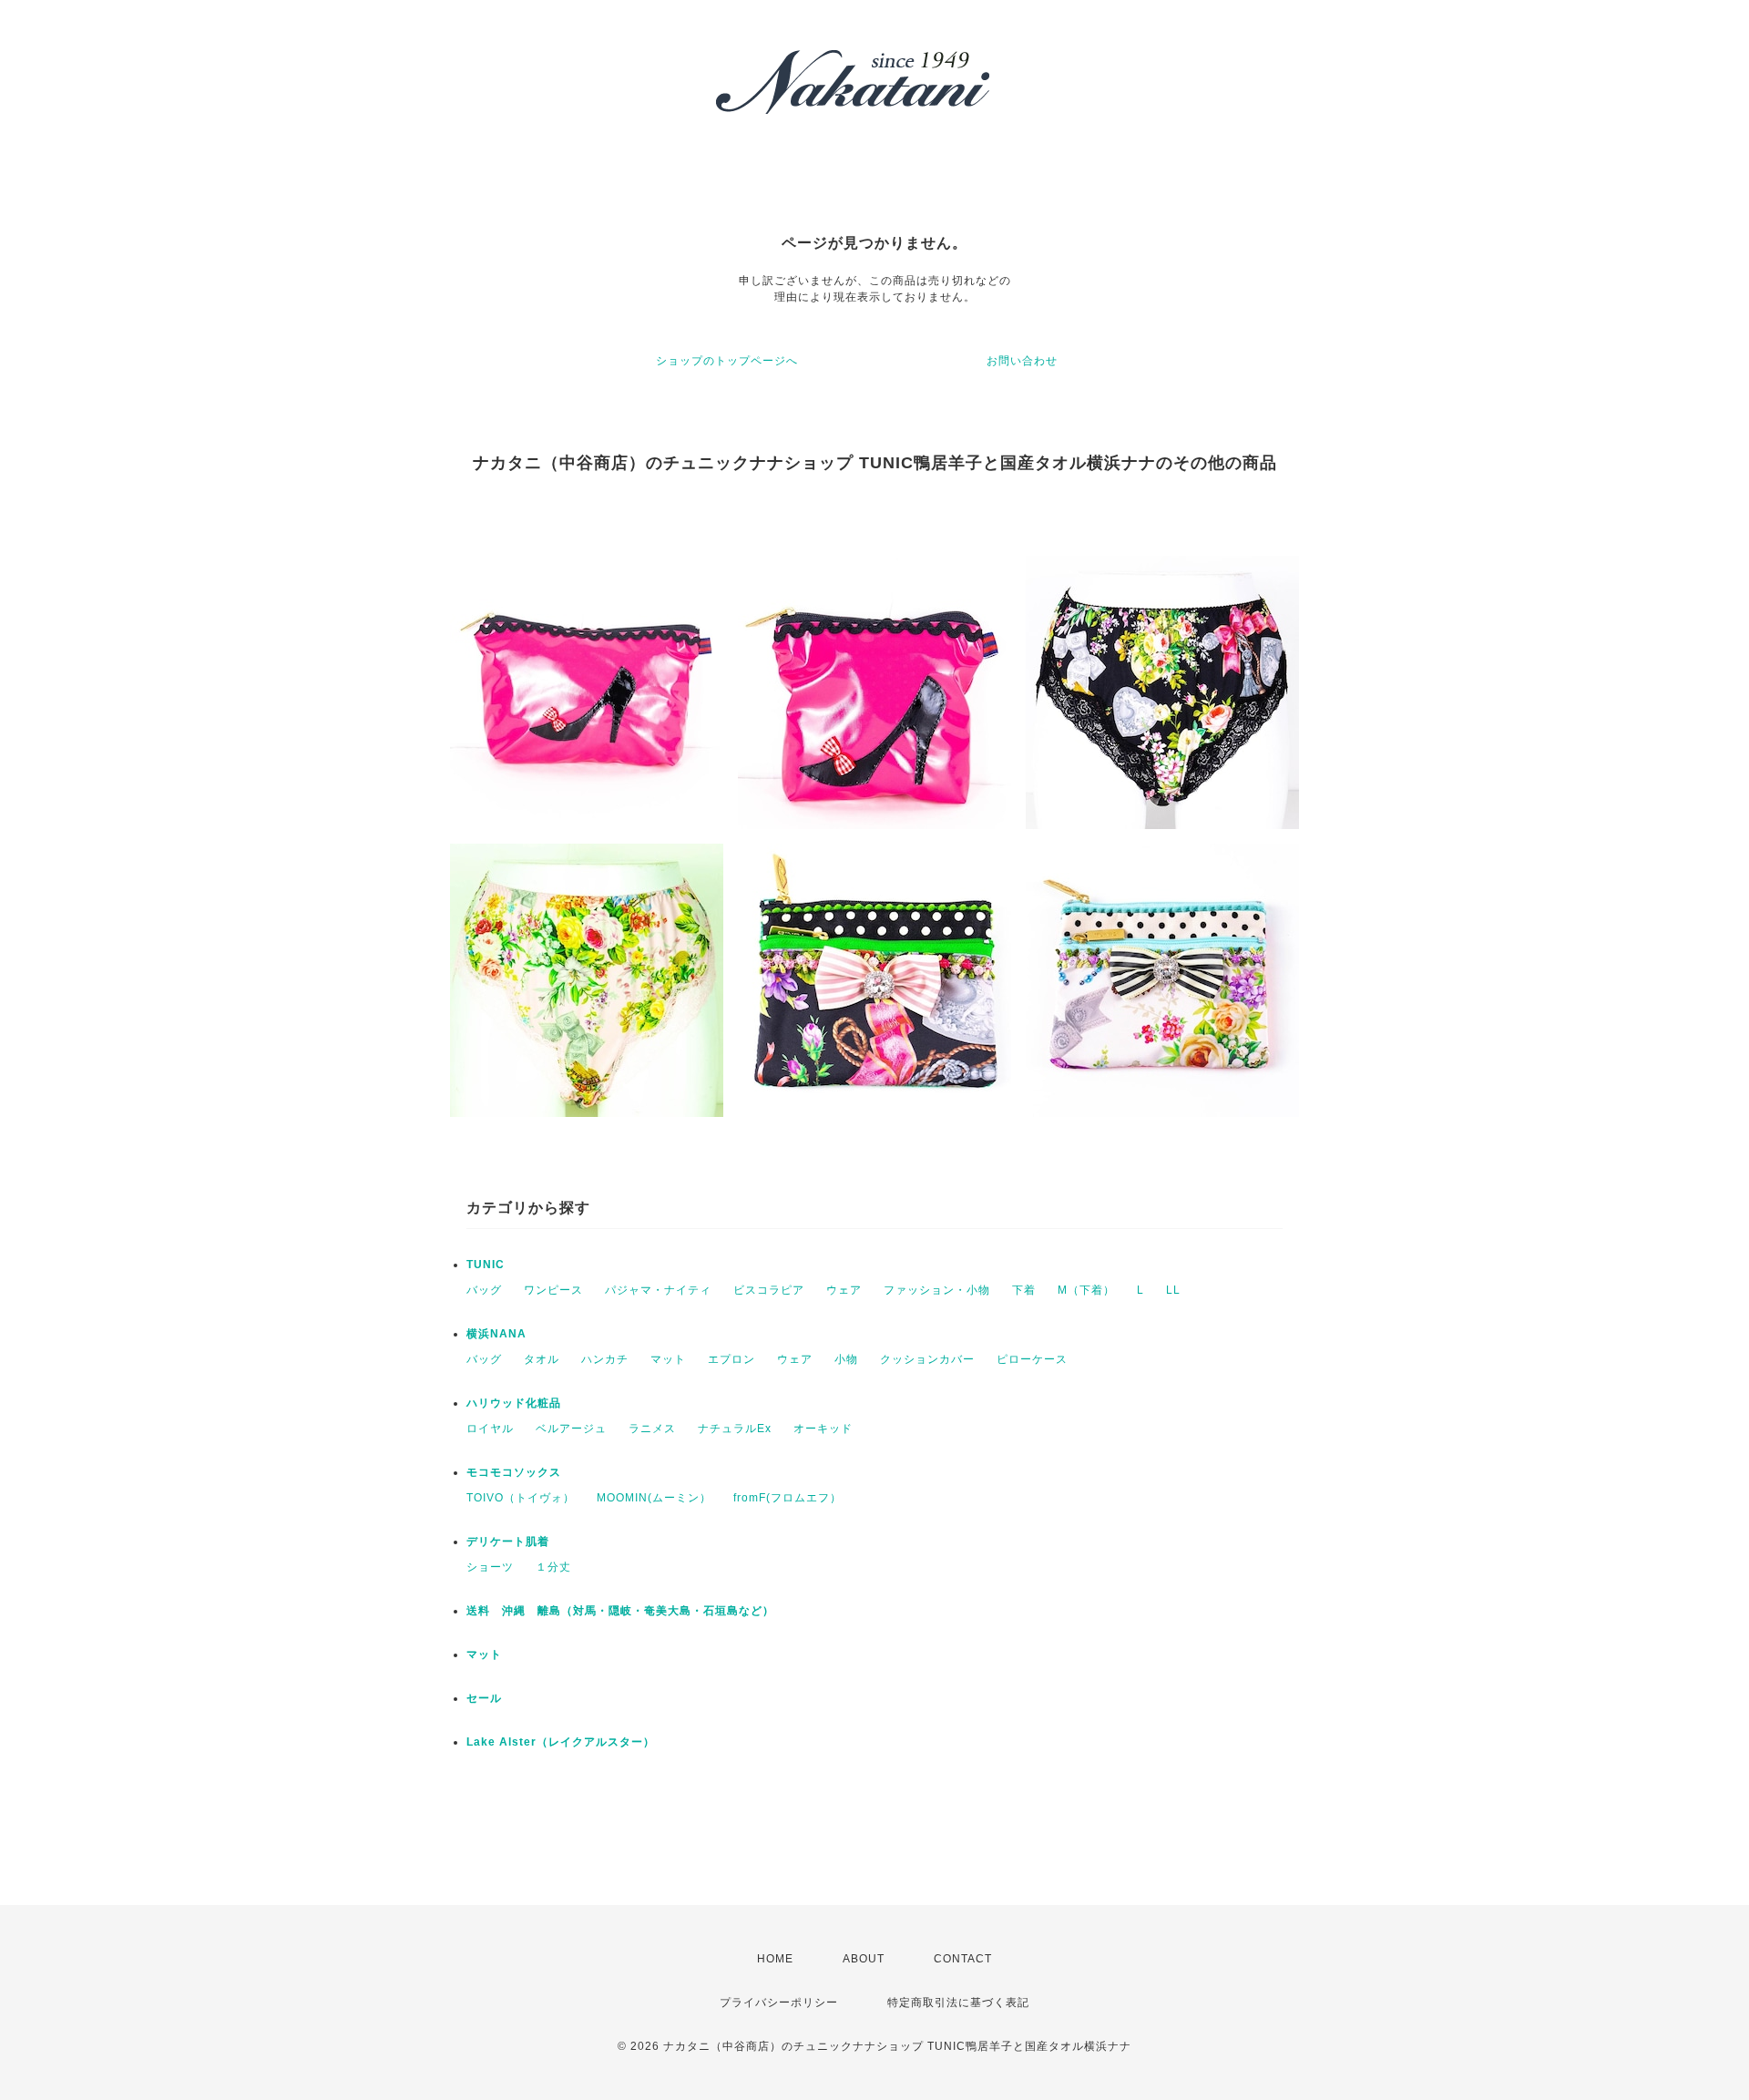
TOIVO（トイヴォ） (521, 1498)
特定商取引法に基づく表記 (958, 2003)
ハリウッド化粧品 (514, 1403)
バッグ (484, 1290)
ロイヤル (490, 1429)
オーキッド (823, 1429)
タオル (542, 1359)
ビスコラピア (769, 1290)
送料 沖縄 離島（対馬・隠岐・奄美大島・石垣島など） (620, 1611)
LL (1173, 1290)
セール (484, 1698)
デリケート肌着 (508, 1542)
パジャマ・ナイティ (658, 1290)
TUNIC (486, 1265)
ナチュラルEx (735, 1429)
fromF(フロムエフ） (788, 1498)
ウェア (844, 1290)
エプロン (731, 1359)
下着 (1024, 1290)
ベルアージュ (571, 1429)
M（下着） (1086, 1290)
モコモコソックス (514, 1472)
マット (668, 1359)
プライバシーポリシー (779, 2003)
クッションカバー (927, 1359)
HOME (775, 1959)
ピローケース (1032, 1359)
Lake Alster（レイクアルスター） (561, 1742)
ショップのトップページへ (727, 361)
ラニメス (652, 1429)
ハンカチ (605, 1359)
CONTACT (963, 1959)
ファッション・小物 (937, 1290)
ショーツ (490, 1567)
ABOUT (864, 1959)
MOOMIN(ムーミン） (654, 1498)
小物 (846, 1359)
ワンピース (553, 1290)
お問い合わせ (1022, 361)
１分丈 (553, 1567)
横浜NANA (496, 1334)
